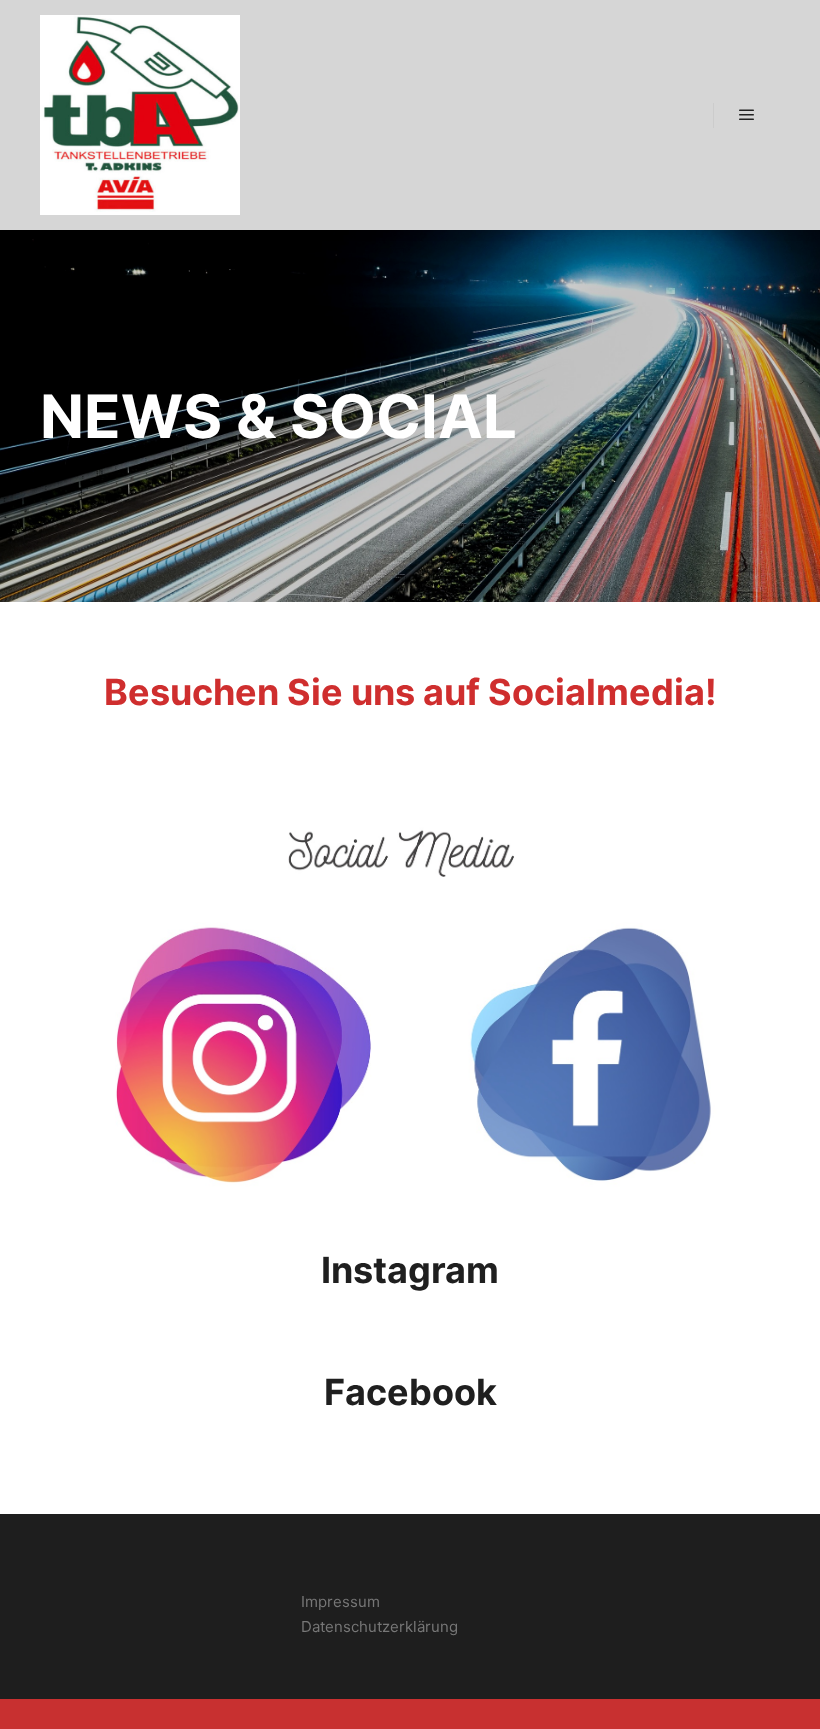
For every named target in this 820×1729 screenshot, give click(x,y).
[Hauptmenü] (747, 115)
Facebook (410, 1392)
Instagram (410, 1270)
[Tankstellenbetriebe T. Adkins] (140, 115)
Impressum (340, 1601)
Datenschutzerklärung (379, 1626)
